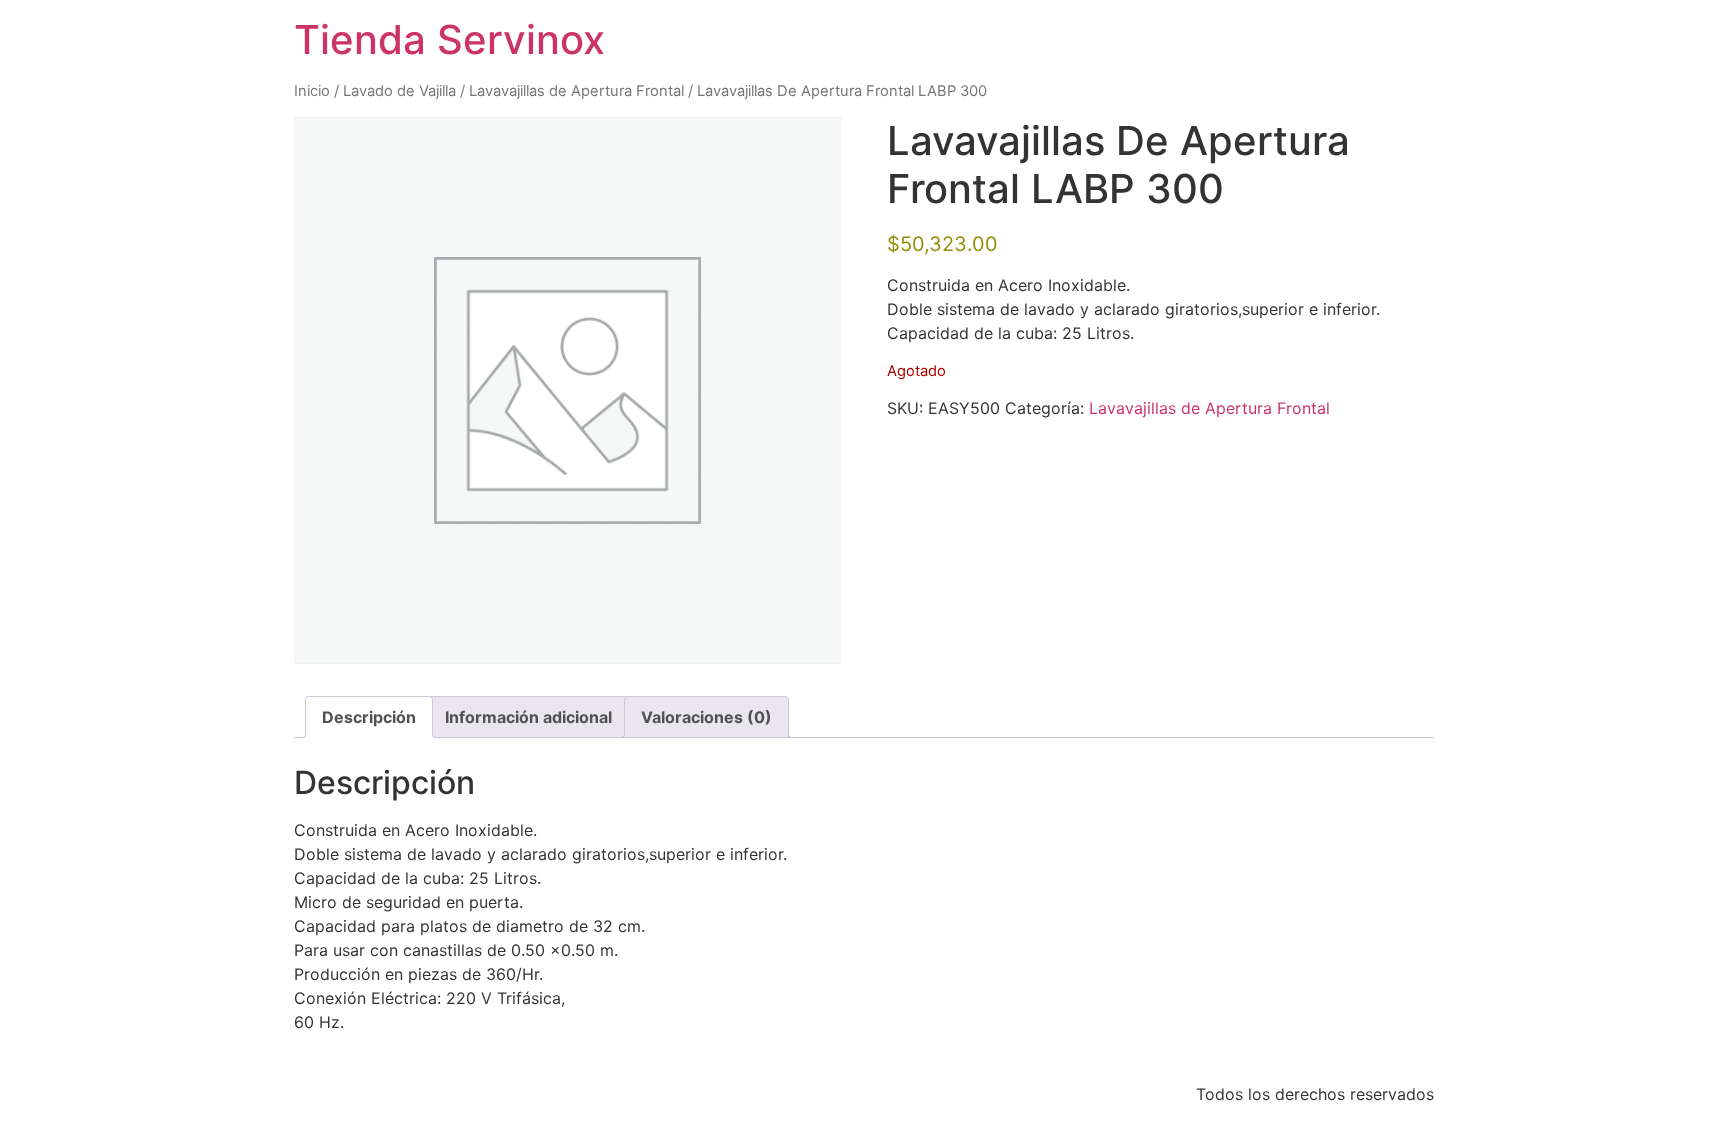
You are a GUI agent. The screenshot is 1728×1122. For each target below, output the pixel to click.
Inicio (312, 91)
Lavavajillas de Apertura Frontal (576, 91)
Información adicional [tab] (528, 717)
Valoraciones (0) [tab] (706, 717)
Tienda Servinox (449, 39)
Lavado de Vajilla (399, 91)
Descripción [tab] (369, 717)
